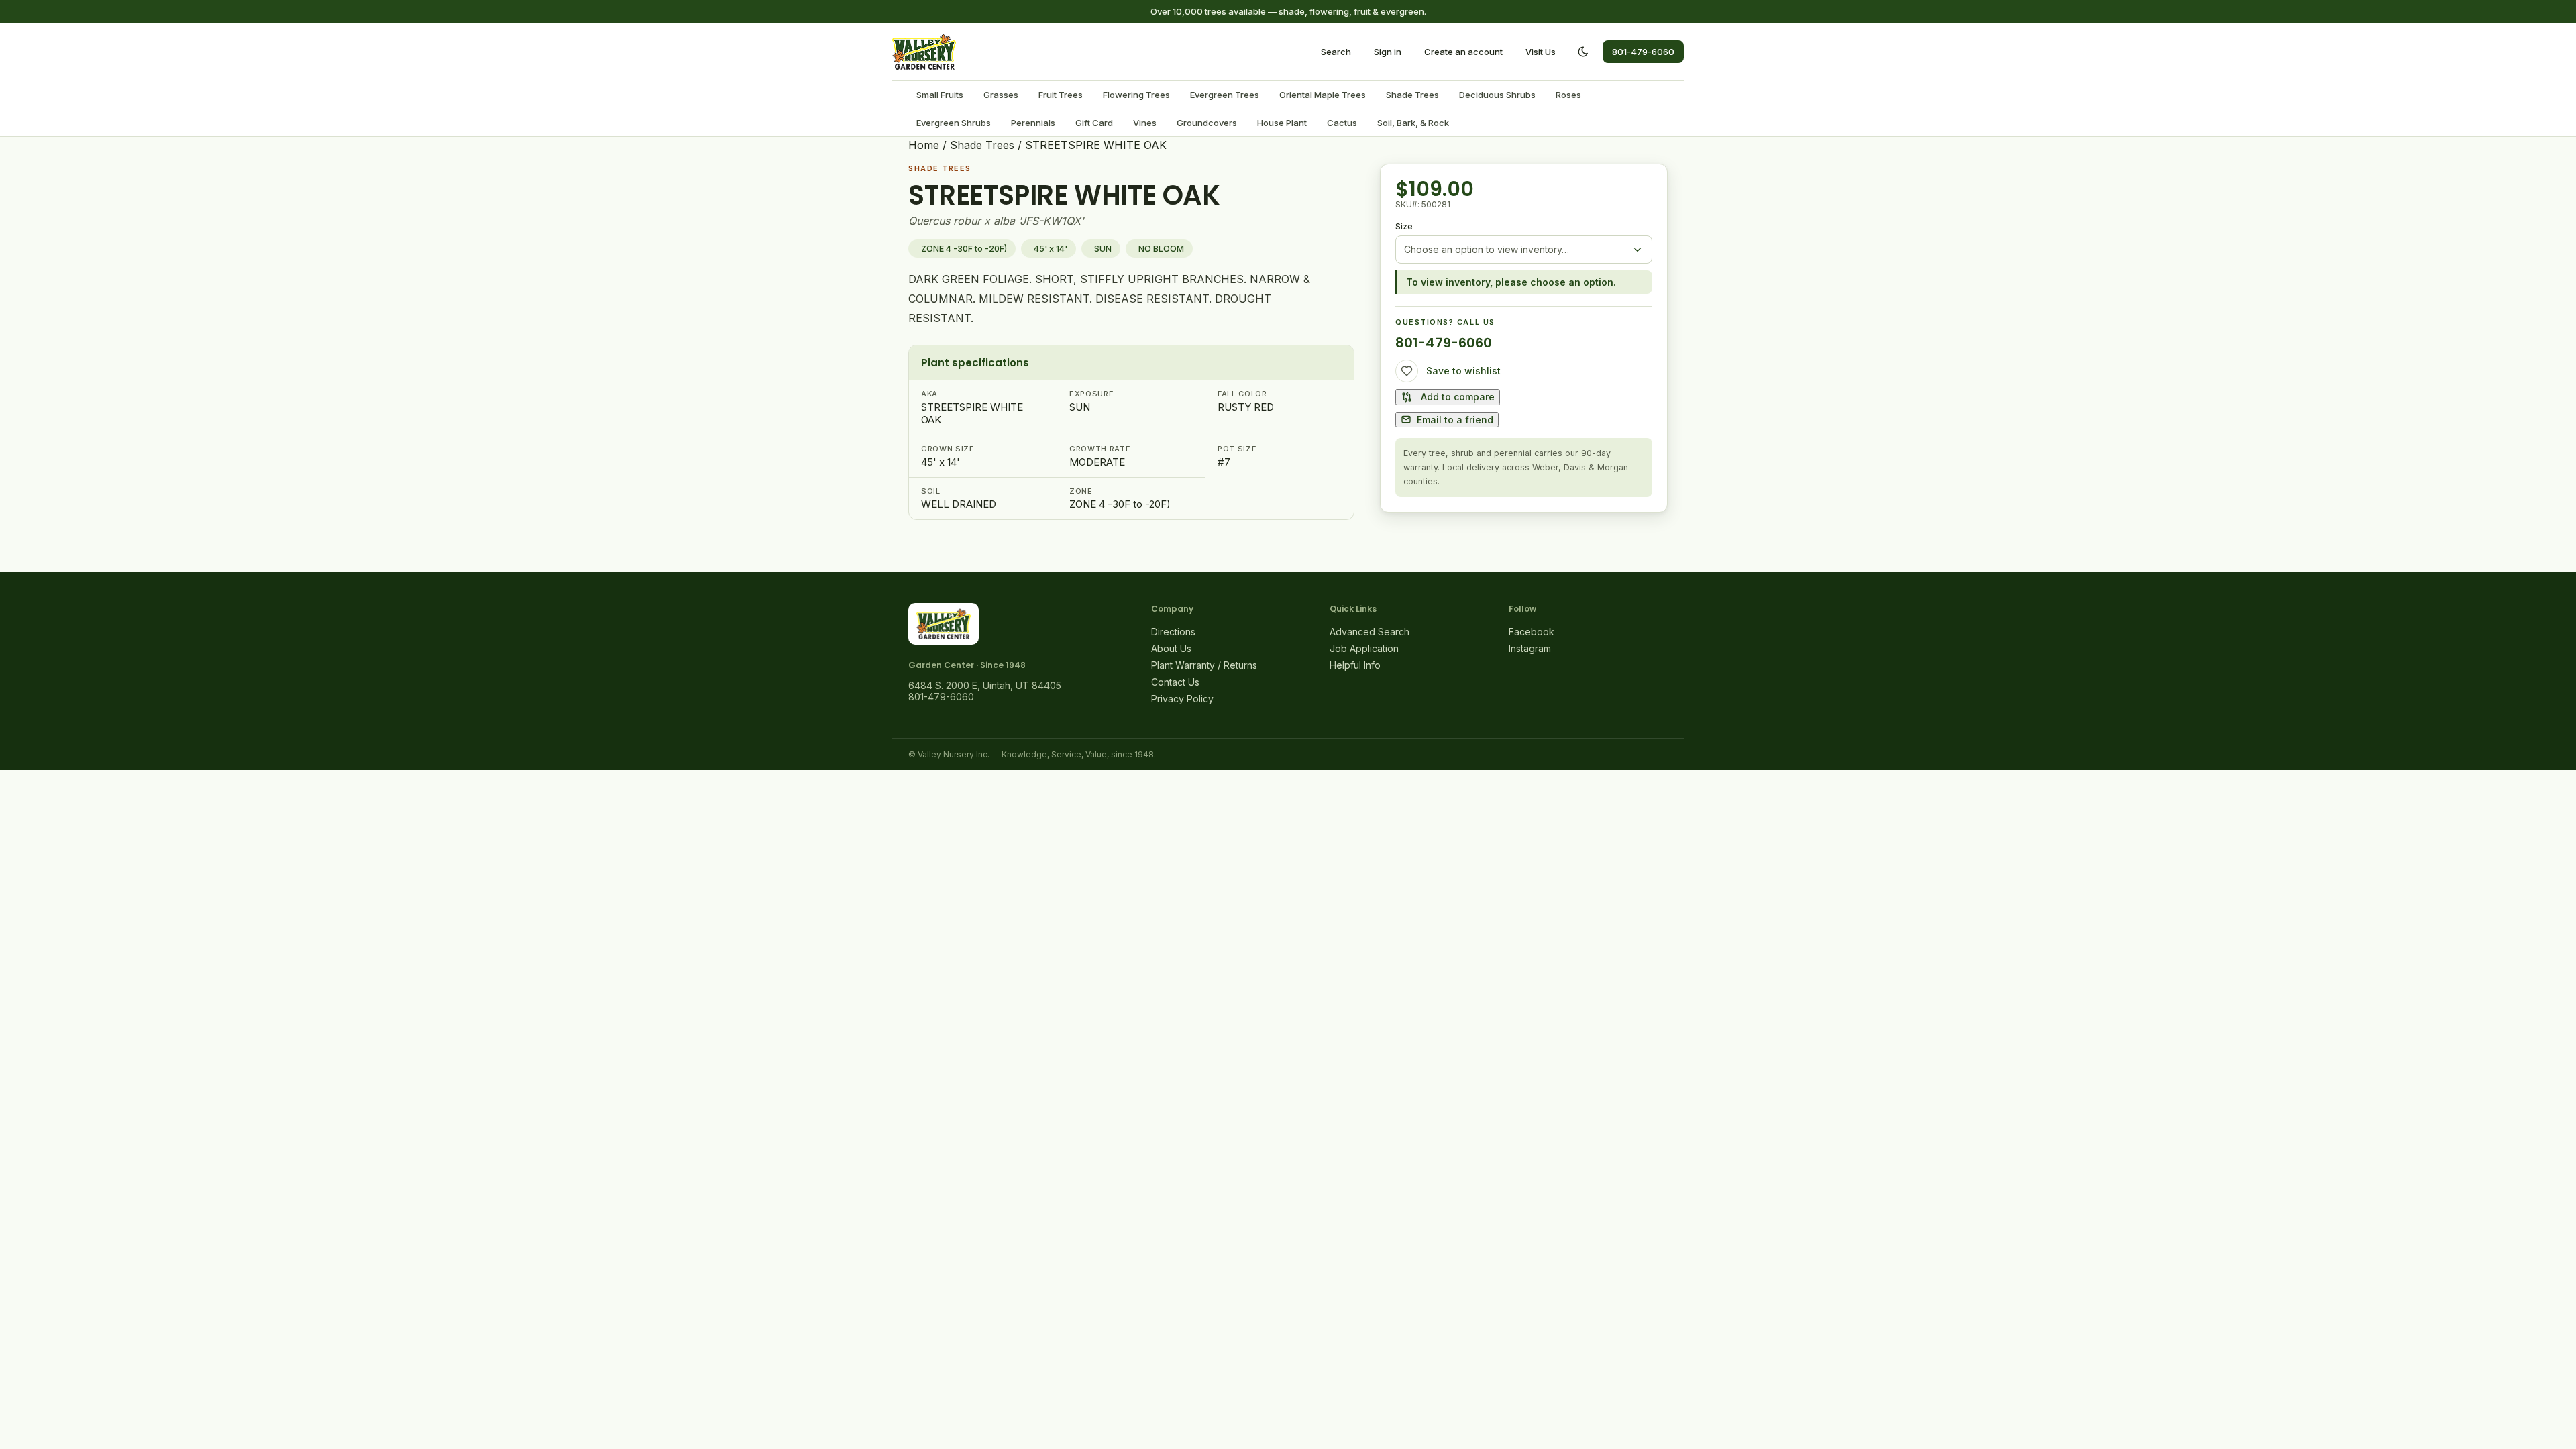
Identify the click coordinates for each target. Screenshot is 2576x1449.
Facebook (1532, 632)
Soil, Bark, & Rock (1413, 123)
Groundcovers (1207, 123)
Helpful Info (1355, 665)
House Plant (1282, 123)
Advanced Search (1370, 632)
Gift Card (1094, 123)
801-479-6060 (1643, 52)
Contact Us (1175, 682)
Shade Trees (1412, 95)
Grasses (1001, 95)
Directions (1173, 632)
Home (924, 145)
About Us (1171, 648)
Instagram (1530, 648)
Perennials (1033, 123)
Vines (1145, 123)
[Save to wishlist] (1407, 371)
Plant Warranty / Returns (1204, 665)
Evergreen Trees (1225, 95)
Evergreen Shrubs (954, 123)
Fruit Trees (1061, 95)
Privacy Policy (1182, 699)
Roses (1568, 95)
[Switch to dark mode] (1583, 52)
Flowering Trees (1136, 95)
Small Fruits (940, 95)
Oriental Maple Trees (1323, 95)
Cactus (1342, 123)
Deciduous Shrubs (1497, 95)
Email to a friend (1455, 420)
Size (1404, 226)
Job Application (1364, 648)
